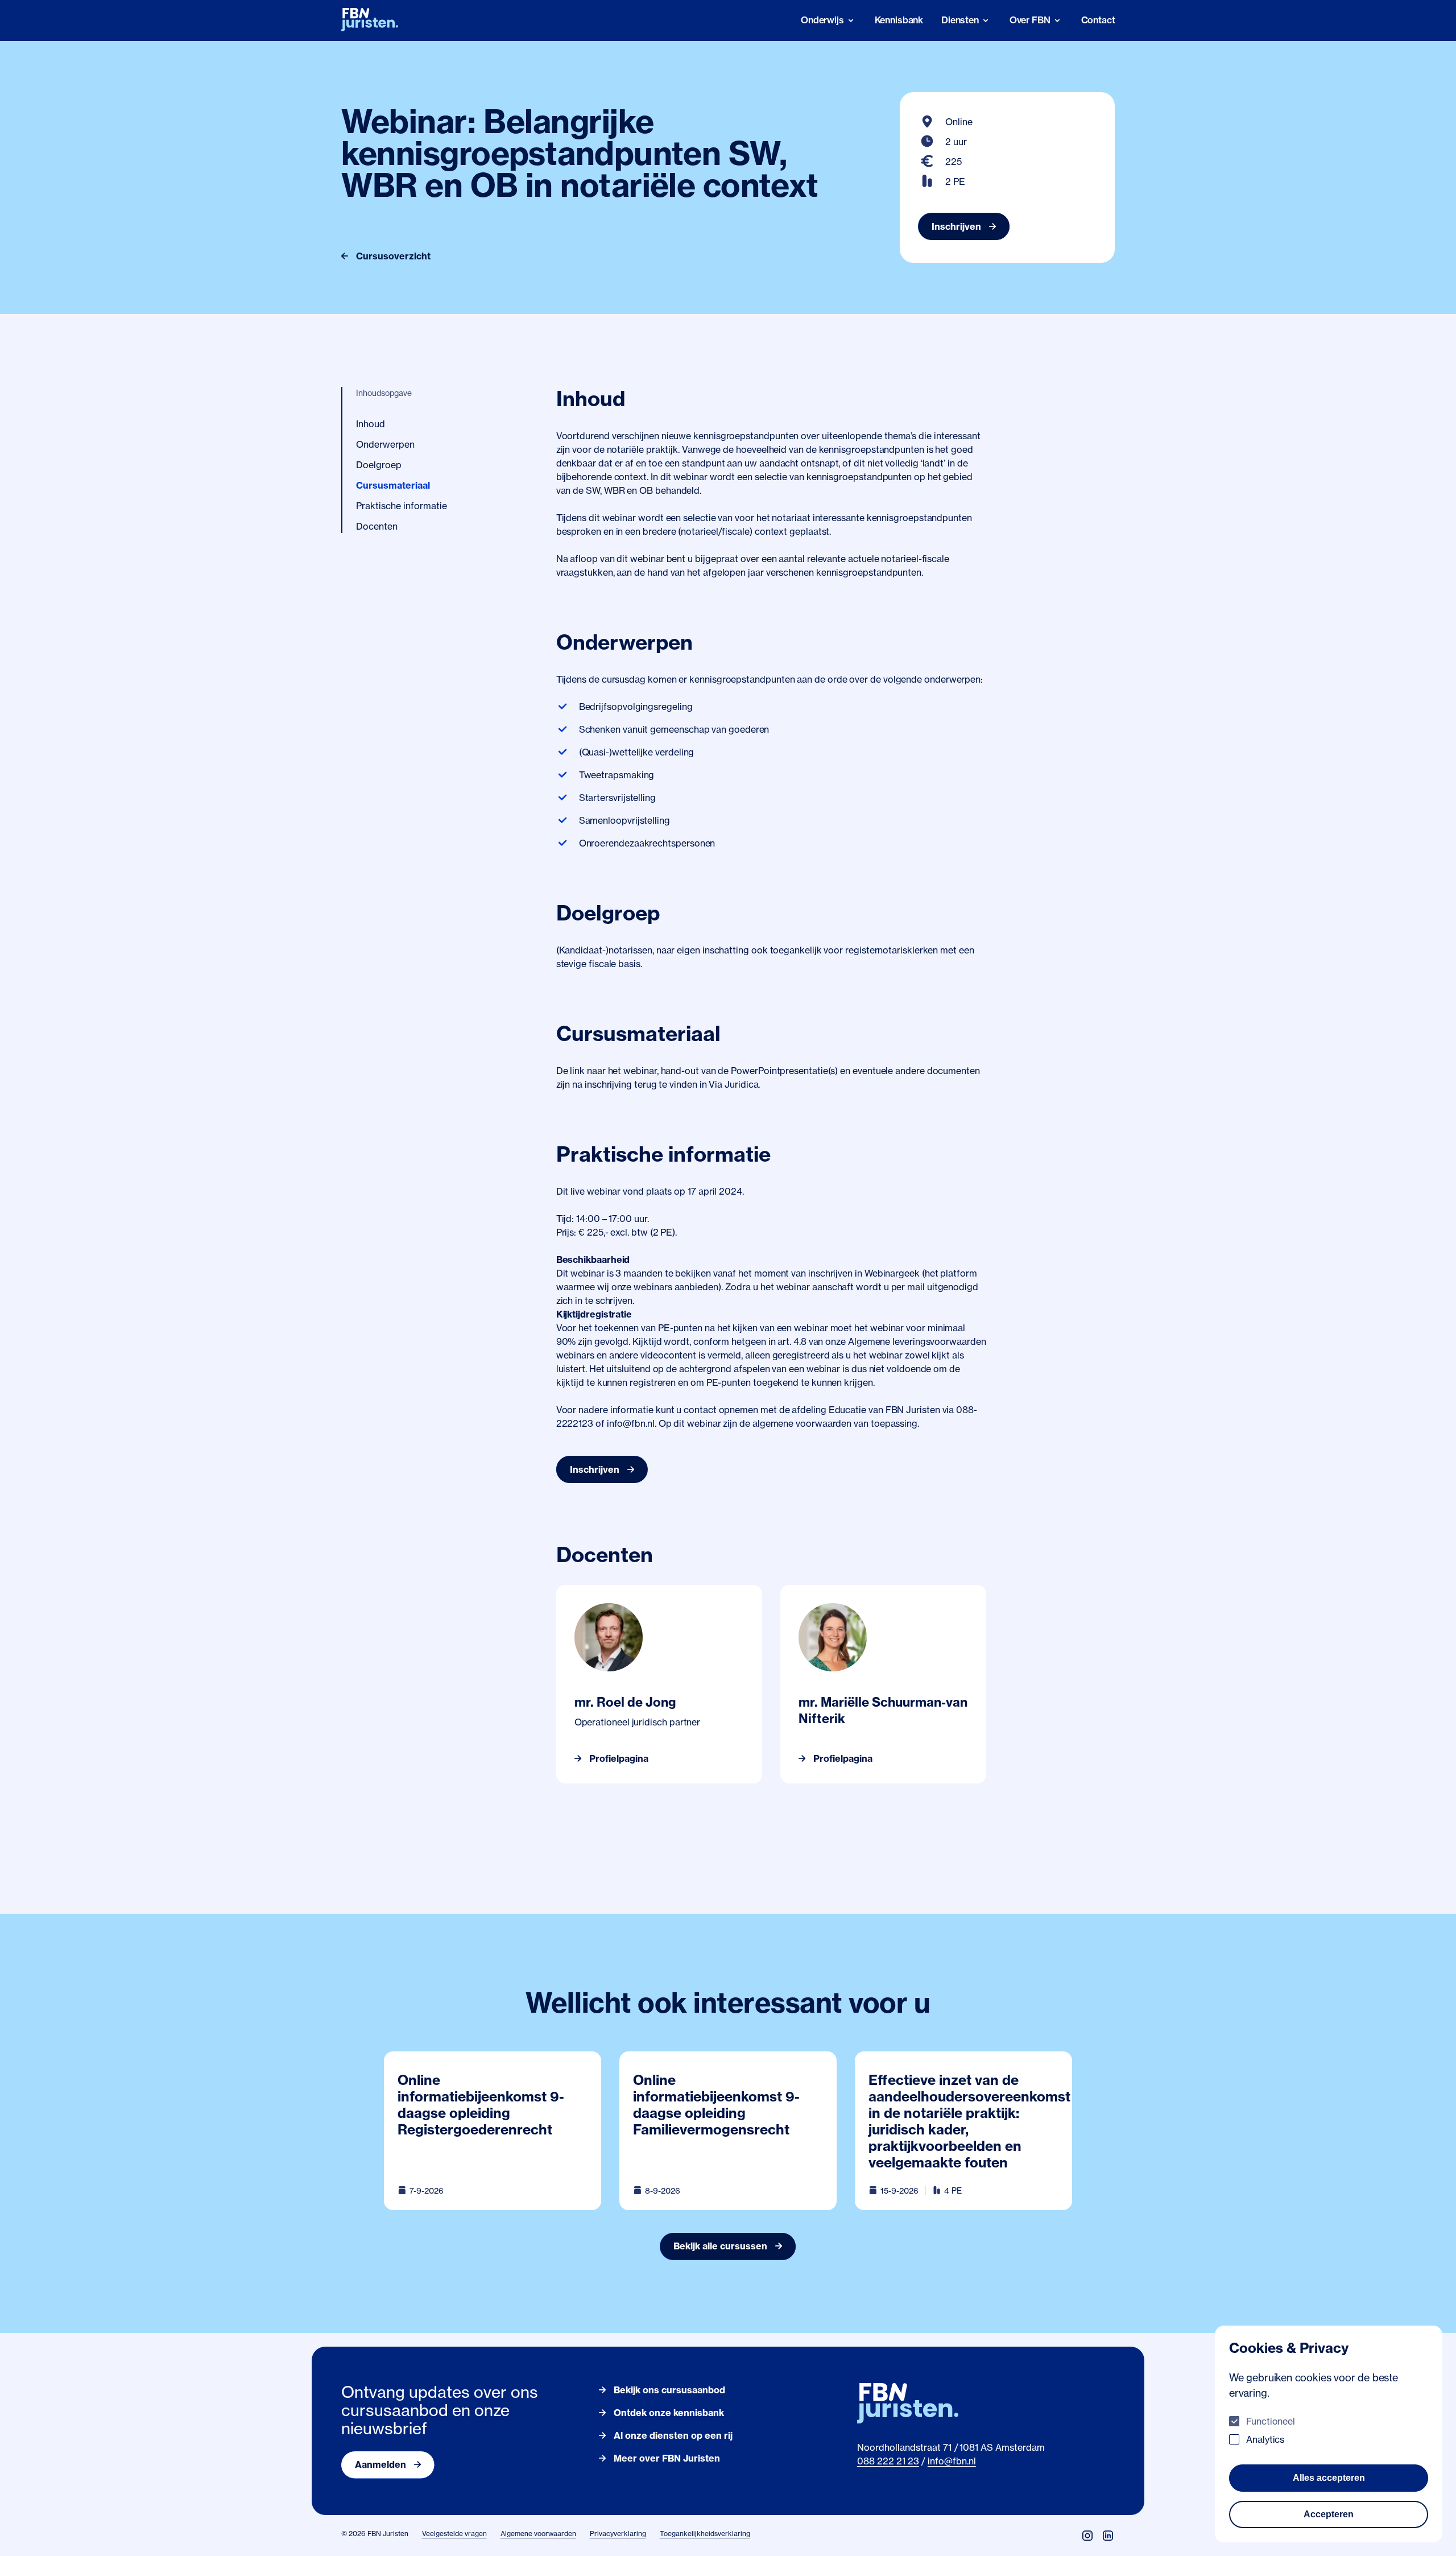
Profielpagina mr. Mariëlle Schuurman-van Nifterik (868, 1599)
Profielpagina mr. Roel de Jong (621, 1592)
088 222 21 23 (888, 2461)
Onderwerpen (385, 444)
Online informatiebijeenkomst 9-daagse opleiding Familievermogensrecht (716, 2105)
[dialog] (1329, 2434)
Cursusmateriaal (393, 485)
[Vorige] (565, 1684)
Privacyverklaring (618, 2534)
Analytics (1265, 2439)
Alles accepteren (1329, 2478)
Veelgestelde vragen (454, 2534)
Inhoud (371, 424)
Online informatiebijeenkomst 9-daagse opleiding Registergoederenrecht (481, 2105)
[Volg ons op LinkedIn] (1108, 2536)
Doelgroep (379, 465)
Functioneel (1271, 2421)
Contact (1098, 20)
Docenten (377, 526)
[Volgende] (977, 1684)
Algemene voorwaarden (538, 2534)
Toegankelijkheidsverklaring (705, 2534)
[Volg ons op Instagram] (1087, 2536)
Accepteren (1329, 2514)
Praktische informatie (402, 506)
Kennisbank (899, 20)
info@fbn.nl (952, 2461)
